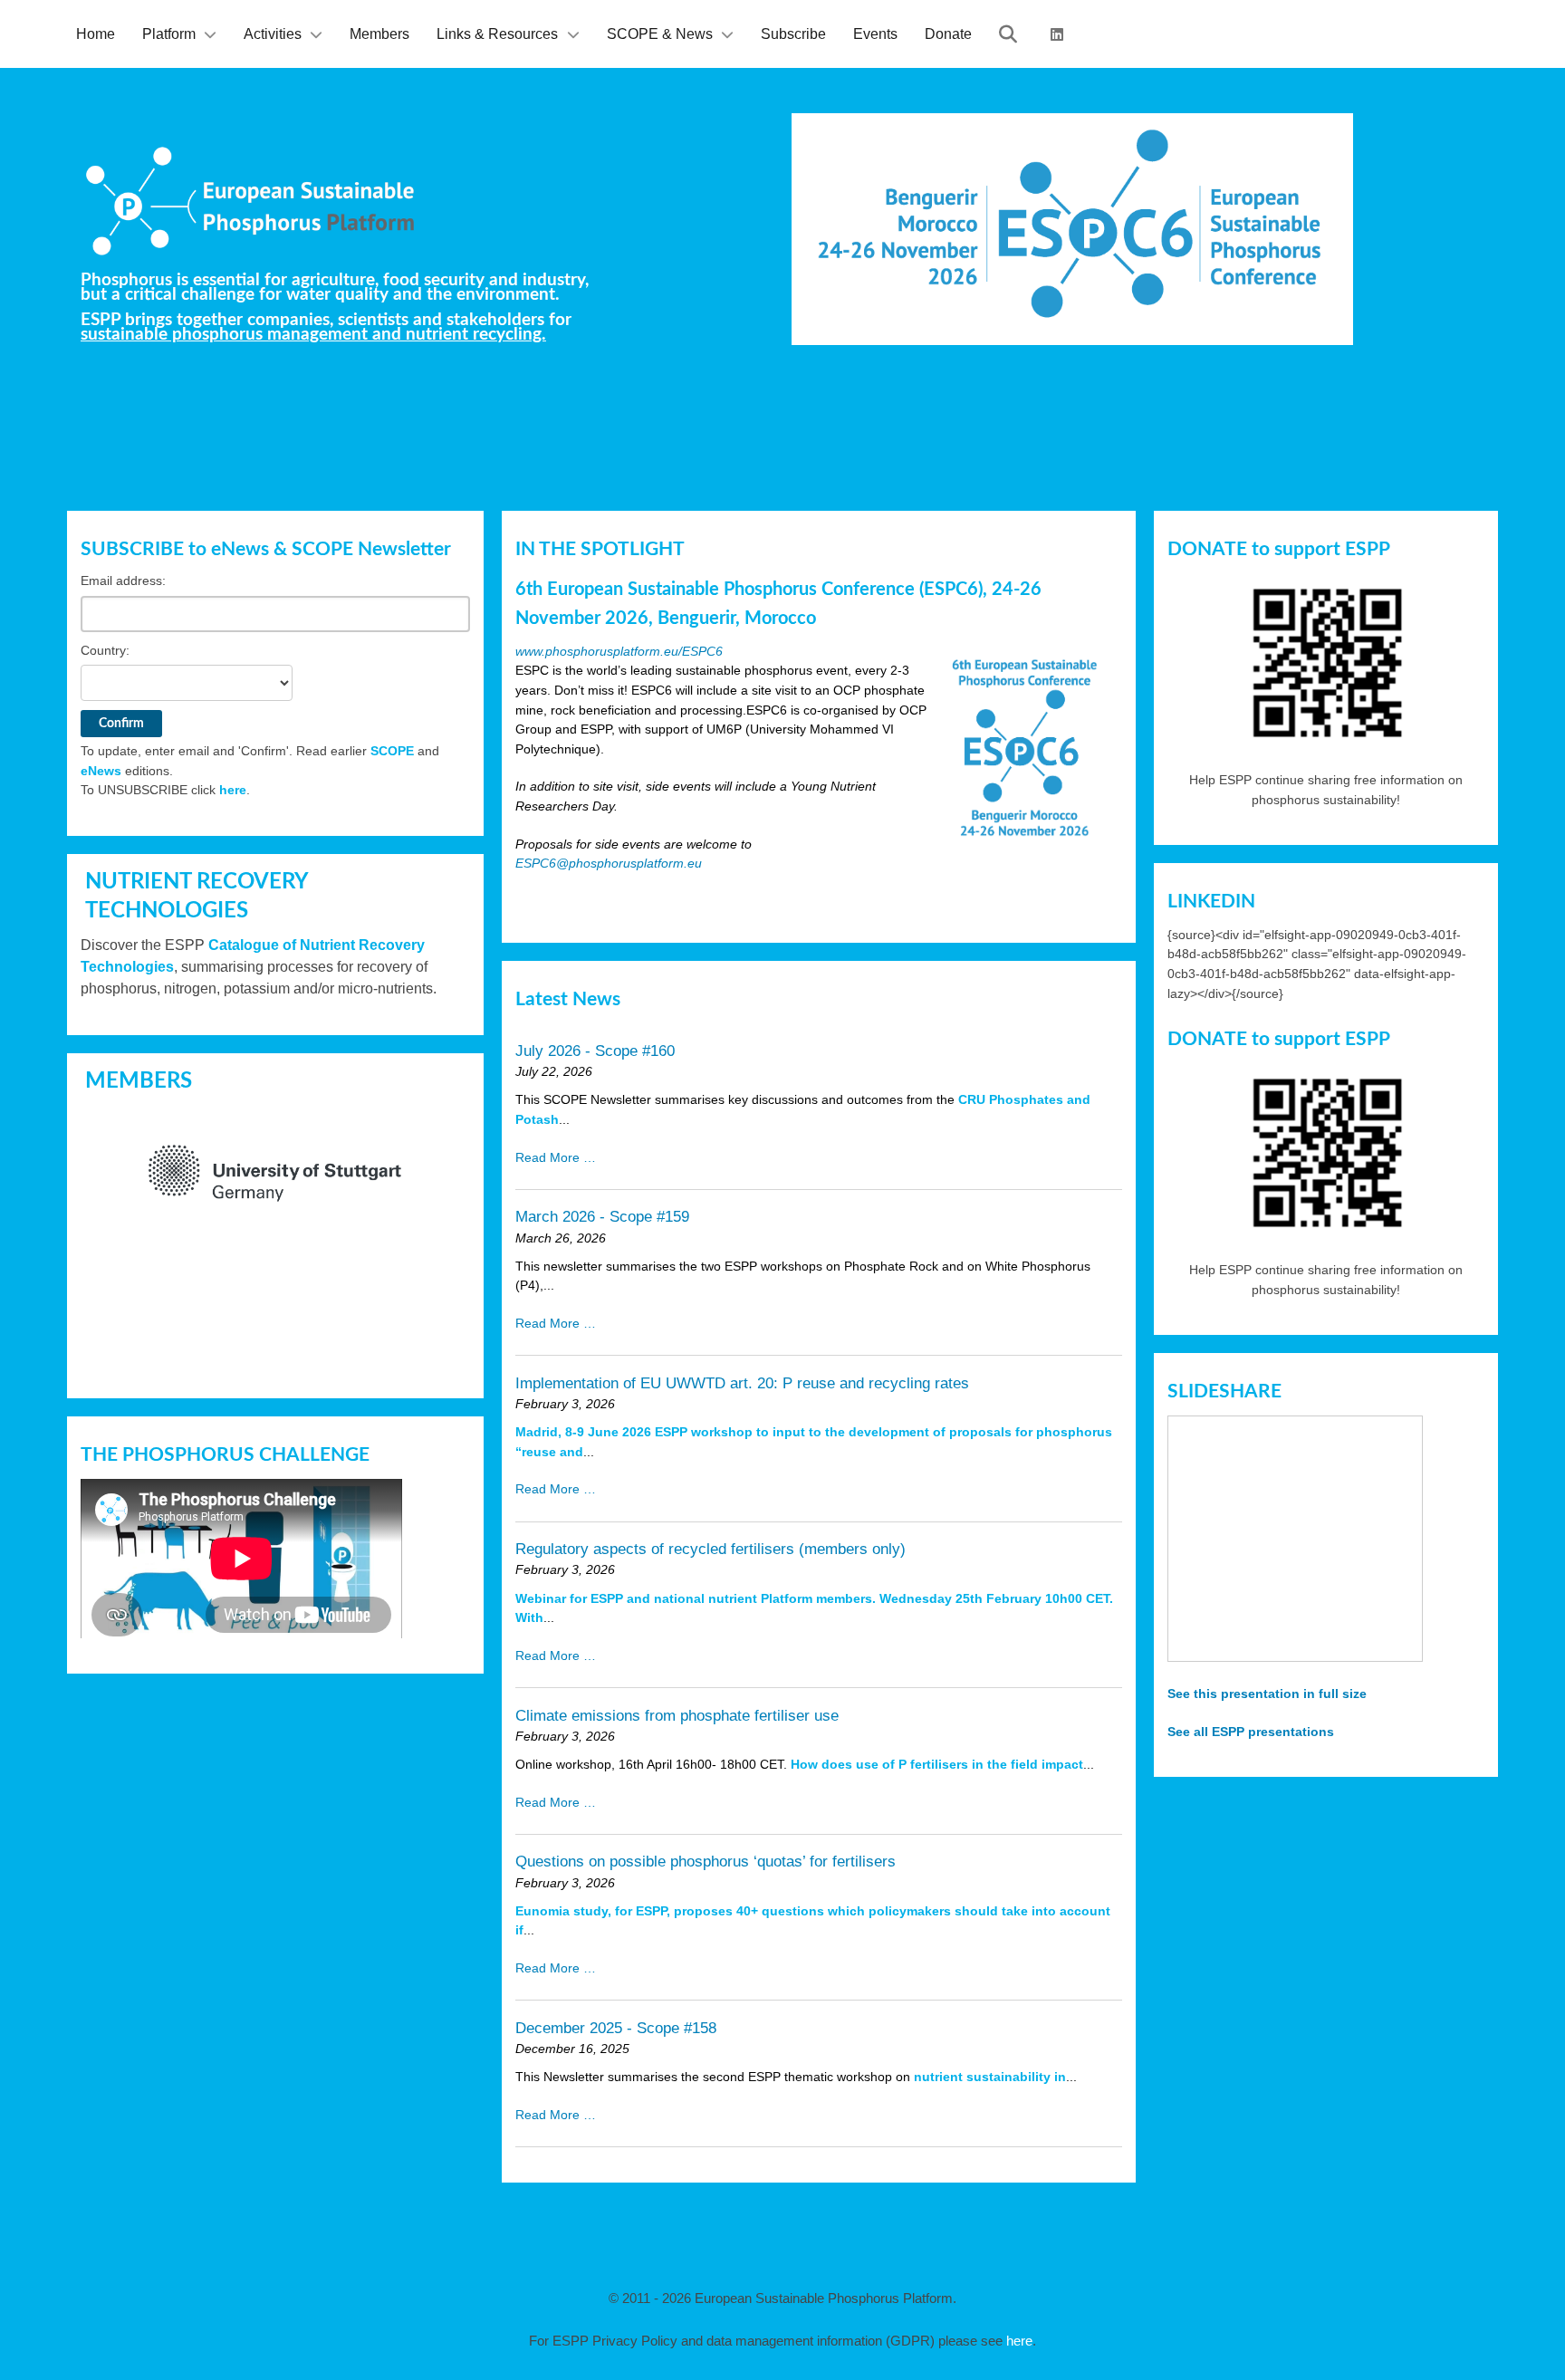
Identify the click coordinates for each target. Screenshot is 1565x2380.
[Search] (1011, 34)
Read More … (556, 1157)
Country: (105, 650)
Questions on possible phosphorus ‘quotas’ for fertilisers (706, 1862)
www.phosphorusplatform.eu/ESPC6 (619, 651)
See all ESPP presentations (1251, 1732)
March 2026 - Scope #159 (602, 1217)
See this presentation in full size (1267, 1694)
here (233, 790)
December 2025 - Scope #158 (616, 2028)
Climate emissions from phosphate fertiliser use (677, 1716)
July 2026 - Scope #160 (595, 1051)
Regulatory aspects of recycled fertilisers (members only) (710, 1549)
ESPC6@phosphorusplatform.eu (609, 863)
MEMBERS (139, 1081)
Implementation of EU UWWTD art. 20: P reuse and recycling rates (742, 1383)
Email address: (123, 581)
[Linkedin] (1060, 34)
